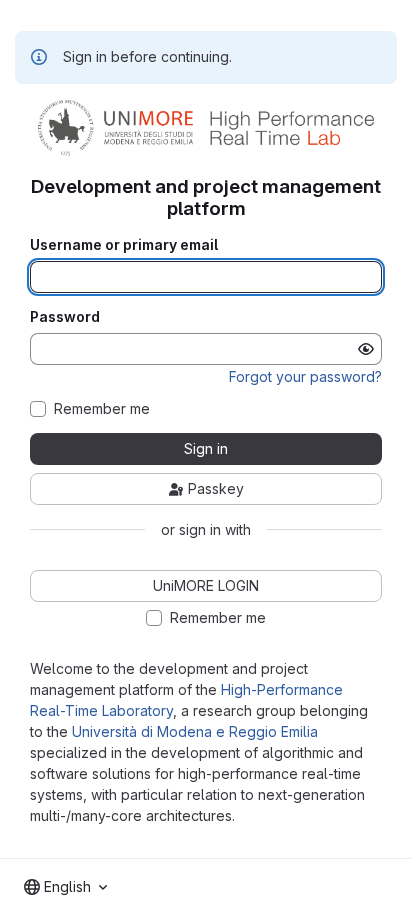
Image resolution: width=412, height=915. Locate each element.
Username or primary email (124, 245)
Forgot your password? (305, 376)
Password (65, 317)
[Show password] (366, 349)
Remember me (102, 409)
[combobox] (65, 887)
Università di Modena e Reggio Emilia (195, 731)
